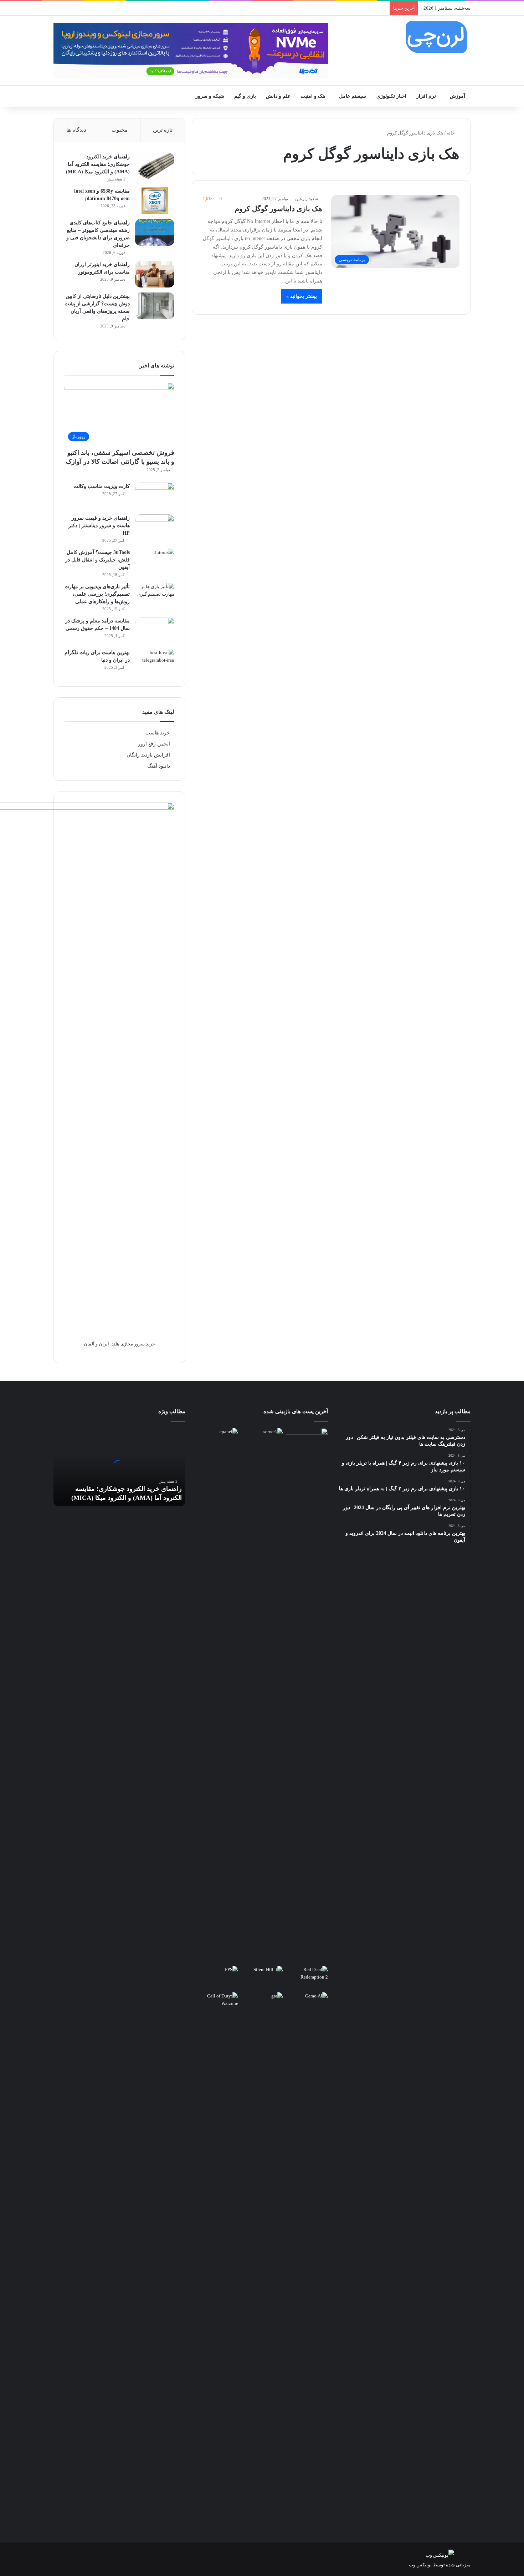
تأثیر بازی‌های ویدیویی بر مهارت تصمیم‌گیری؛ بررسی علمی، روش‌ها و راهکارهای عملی (97, 594)
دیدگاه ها (76, 130)
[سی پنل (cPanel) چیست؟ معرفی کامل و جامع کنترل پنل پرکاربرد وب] (217, 1440)
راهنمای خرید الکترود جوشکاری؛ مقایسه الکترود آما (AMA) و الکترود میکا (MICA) (98, 164)
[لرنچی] (436, 37)
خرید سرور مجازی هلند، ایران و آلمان (119, 1344)
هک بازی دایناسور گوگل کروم (279, 209)
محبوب (120, 130)
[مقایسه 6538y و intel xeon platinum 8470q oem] (155, 201)
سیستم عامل (353, 96)
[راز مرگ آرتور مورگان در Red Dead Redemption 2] (307, 1978)
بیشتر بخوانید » (302, 296)
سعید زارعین (307, 199)
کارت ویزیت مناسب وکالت (102, 486)
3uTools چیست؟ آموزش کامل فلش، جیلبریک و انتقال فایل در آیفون (97, 560)
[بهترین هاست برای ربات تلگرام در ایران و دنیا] (155, 662)
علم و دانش (278, 96)
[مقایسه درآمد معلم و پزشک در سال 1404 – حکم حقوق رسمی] (155, 630)
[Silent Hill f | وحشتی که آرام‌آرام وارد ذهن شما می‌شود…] (262, 1978)
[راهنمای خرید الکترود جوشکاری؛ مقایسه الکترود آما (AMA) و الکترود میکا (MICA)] (155, 166)
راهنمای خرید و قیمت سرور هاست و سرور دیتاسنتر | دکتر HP (99, 526)
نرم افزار (426, 96)
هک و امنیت (313, 96)
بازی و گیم (245, 96)
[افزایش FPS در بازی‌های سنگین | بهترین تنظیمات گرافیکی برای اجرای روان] (217, 1978)
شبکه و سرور (210, 96)
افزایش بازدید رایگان (148, 755)
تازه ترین (163, 130)
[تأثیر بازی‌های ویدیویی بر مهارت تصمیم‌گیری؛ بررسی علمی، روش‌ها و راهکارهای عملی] (155, 596)
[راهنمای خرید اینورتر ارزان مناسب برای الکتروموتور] (155, 274)
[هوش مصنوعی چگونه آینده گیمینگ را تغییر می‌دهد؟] (307, 2004)
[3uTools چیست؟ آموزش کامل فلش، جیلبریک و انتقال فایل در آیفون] (155, 562)
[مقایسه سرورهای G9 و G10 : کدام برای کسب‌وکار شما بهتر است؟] (262, 1695)
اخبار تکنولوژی (391, 96)
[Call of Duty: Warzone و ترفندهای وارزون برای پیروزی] (217, 2260)
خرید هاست (158, 733)
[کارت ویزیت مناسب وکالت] (155, 496)
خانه (451, 133)
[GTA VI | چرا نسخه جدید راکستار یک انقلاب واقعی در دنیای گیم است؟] (262, 2260)
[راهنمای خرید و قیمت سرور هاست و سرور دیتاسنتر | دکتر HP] (155, 528)
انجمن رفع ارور (154, 744)
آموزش (458, 96)
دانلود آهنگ (159, 766)
